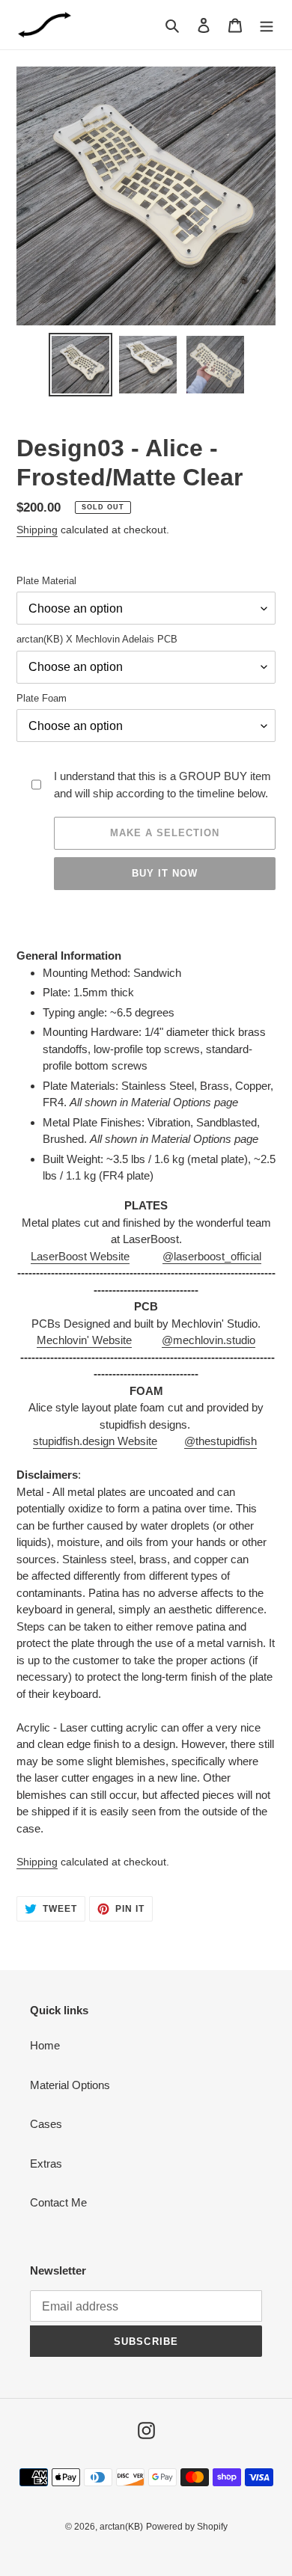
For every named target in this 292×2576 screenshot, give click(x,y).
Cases (46, 2124)
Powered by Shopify (187, 2527)
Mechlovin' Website (84, 1340)
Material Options (70, 2085)
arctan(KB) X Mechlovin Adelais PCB (97, 639)
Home (45, 2045)
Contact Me (58, 2202)
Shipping (37, 530)
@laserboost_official (212, 1256)
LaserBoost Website (80, 1256)
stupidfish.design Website (95, 1441)
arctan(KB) (121, 2527)
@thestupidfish (220, 1441)
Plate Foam (42, 698)
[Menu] (267, 25)
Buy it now (165, 873)
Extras (46, 2163)
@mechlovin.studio (209, 1340)
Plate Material (46, 581)
